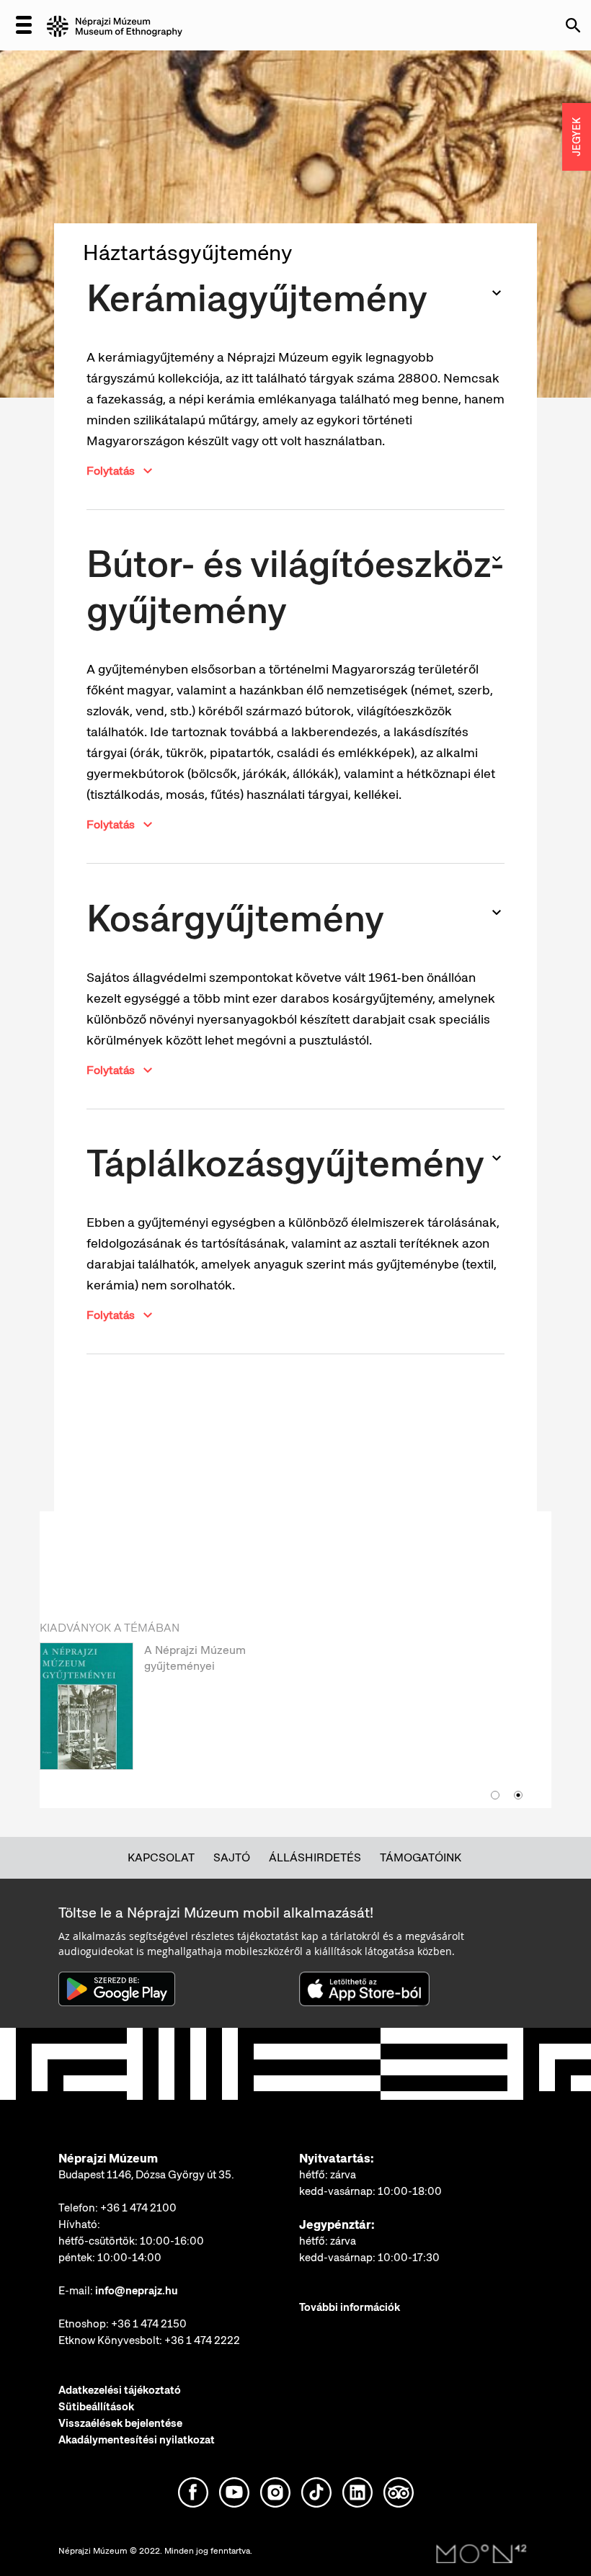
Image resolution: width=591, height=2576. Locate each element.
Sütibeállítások (96, 2407)
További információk (350, 2307)
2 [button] (518, 1795)
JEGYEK (577, 137)
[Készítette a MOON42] (481, 2554)
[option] (281, 1712)
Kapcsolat (161, 1857)
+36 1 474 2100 (138, 2208)
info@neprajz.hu (137, 2291)
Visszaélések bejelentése (120, 2423)
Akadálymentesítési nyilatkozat (137, 2440)
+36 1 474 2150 (149, 2324)
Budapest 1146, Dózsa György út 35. (146, 2175)
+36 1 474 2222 (202, 2340)
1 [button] (495, 1795)
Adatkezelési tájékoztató (120, 2390)
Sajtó (232, 1857)
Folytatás (111, 471)
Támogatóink (421, 1857)
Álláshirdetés (315, 1857)
